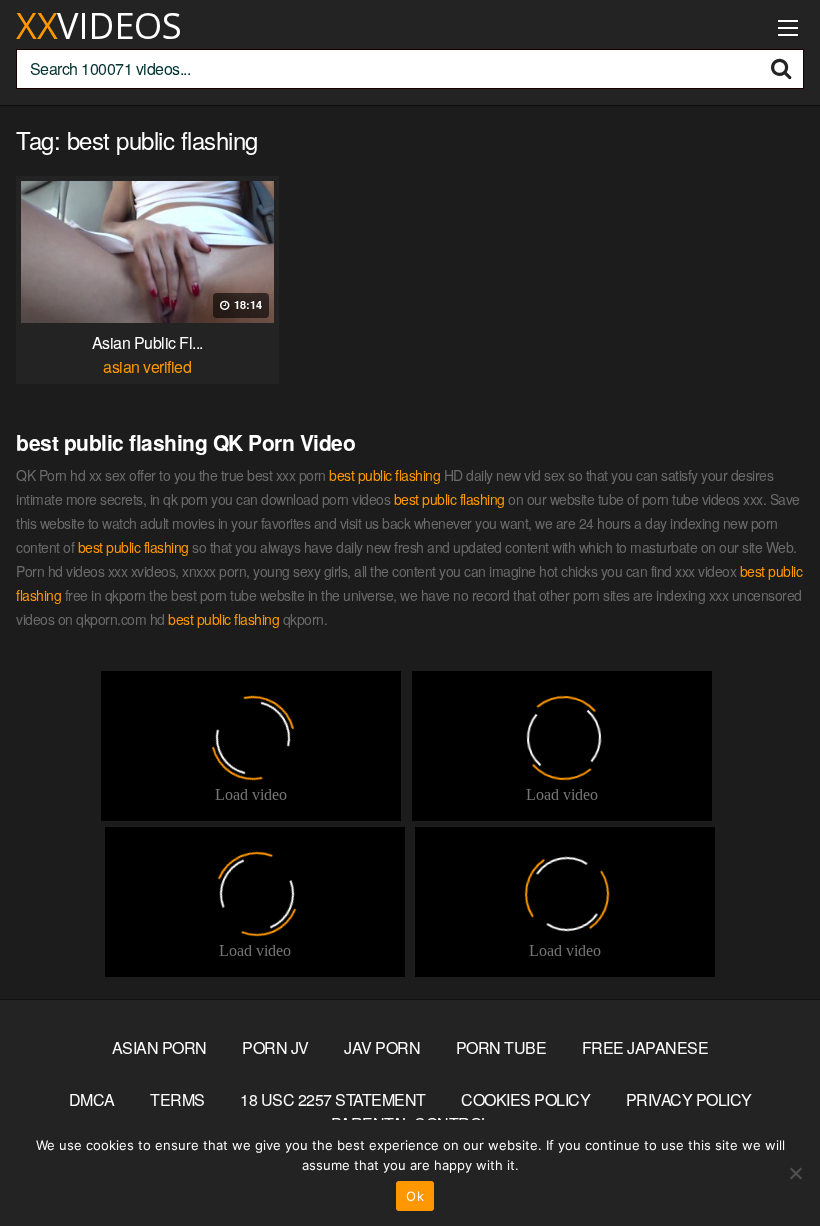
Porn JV (275, 1047)
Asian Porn (159, 1047)
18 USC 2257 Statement (333, 1099)
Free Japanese (645, 1047)
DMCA (92, 1099)
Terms (177, 1099)
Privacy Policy (689, 1099)
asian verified (147, 366)
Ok (415, 1196)
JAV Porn (382, 1047)
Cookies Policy (525, 1099)
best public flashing (384, 475)
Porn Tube (501, 1047)
